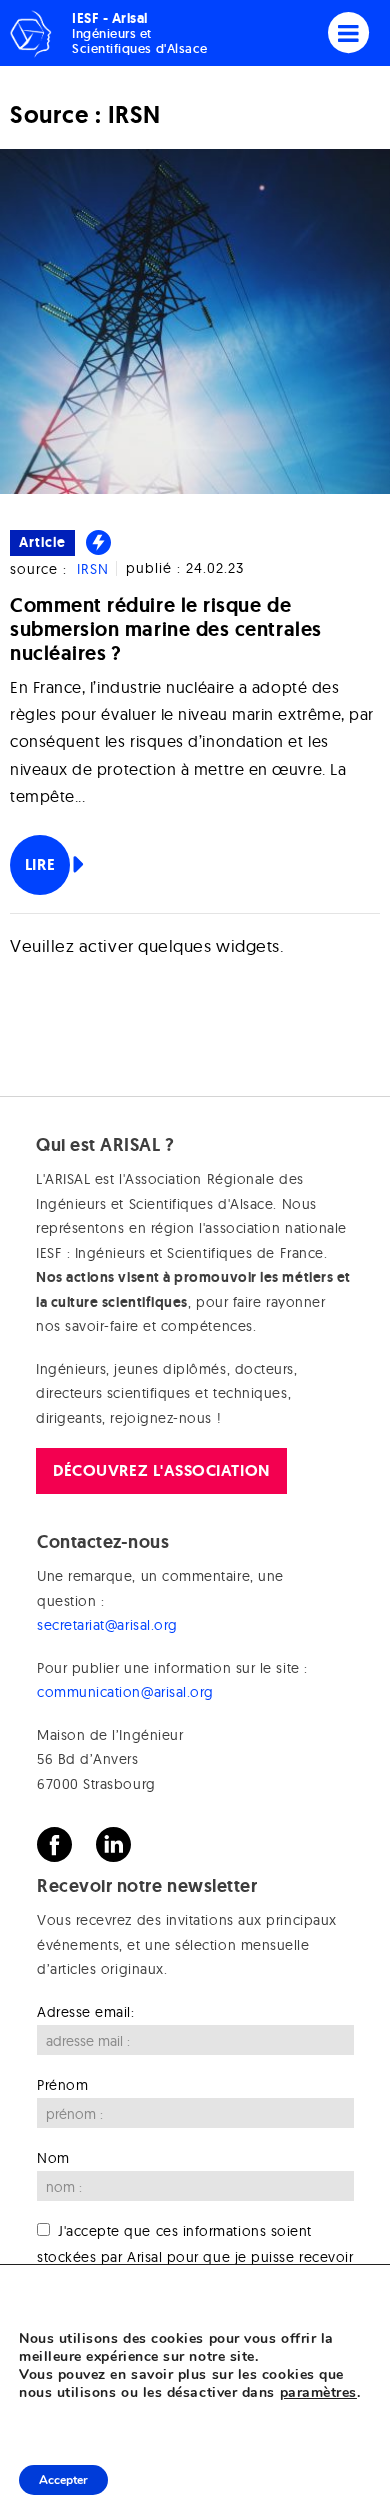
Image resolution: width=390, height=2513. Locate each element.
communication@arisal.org (125, 1692)
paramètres (318, 2393)
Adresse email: (86, 2012)
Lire (40, 864)
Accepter (63, 2480)
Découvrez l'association (161, 1470)
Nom (53, 2158)
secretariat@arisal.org (107, 1625)
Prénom (62, 2085)
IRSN (93, 569)
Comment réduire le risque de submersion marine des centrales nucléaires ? (166, 629)
